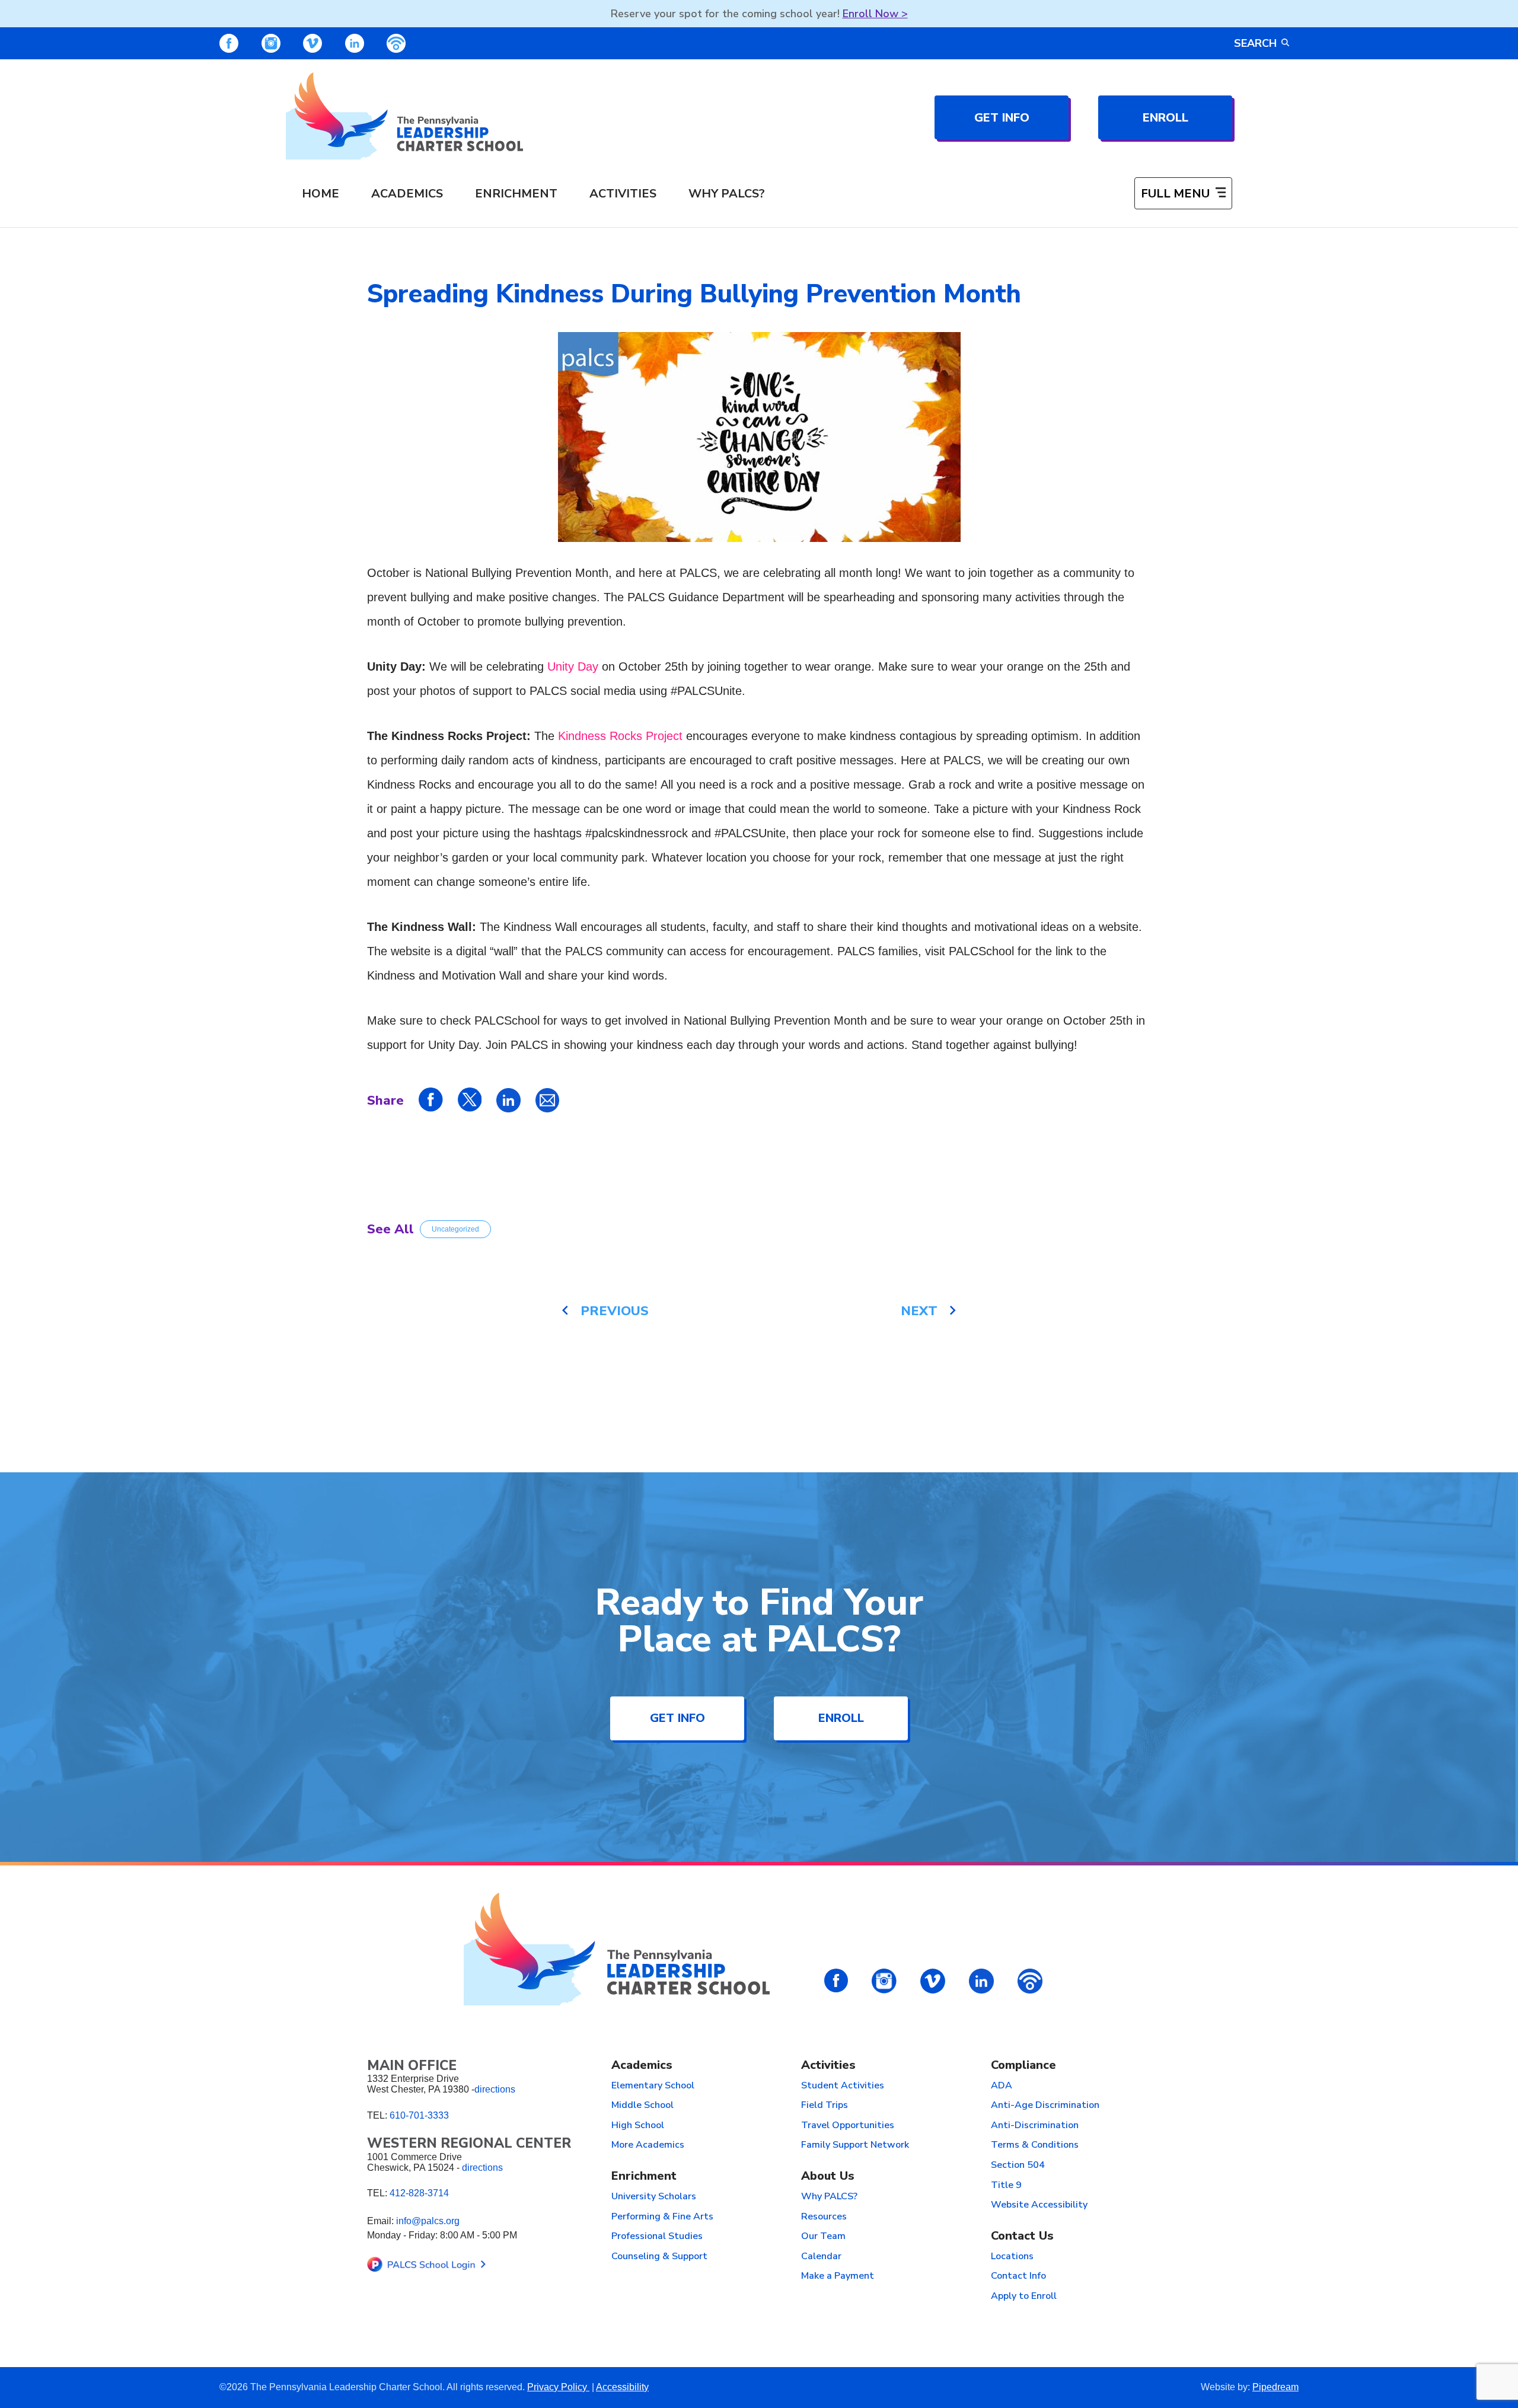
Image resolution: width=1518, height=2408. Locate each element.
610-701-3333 (419, 2115)
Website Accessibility (1039, 2205)
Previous (615, 1311)
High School (638, 2126)
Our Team (823, 2237)
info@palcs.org (428, 2221)
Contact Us (1022, 2236)
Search (1255, 43)
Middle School (642, 2106)
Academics (407, 194)
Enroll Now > (875, 14)
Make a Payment (838, 2276)
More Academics (648, 2145)
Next (919, 1311)
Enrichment (516, 194)
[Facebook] (229, 43)
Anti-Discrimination (1035, 2126)
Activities (623, 194)
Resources (824, 2217)
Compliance (1023, 2066)
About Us (828, 2176)
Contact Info (1018, 2276)
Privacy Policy (558, 2387)
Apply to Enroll (1024, 2297)
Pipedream (1275, 2387)
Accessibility (622, 2387)
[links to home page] (404, 116)
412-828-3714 (419, 2193)
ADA (1002, 2086)
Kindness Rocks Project (620, 736)
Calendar (821, 2257)
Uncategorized (455, 1229)
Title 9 (1006, 2186)
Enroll (1165, 118)
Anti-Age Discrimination (1045, 2106)
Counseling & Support (659, 2257)
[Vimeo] (312, 43)
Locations (1012, 2257)
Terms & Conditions (1035, 2145)
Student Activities (843, 2086)
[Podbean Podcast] (396, 43)
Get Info (1002, 118)
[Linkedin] (355, 43)
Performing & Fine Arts (662, 2217)
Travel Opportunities (848, 2126)
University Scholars (654, 2197)
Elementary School (653, 2086)
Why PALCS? (727, 194)
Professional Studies (657, 2237)
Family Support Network (855, 2145)
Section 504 (1018, 2165)
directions (495, 2089)
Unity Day (573, 666)
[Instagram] (271, 43)
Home (320, 194)
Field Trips (825, 2106)
